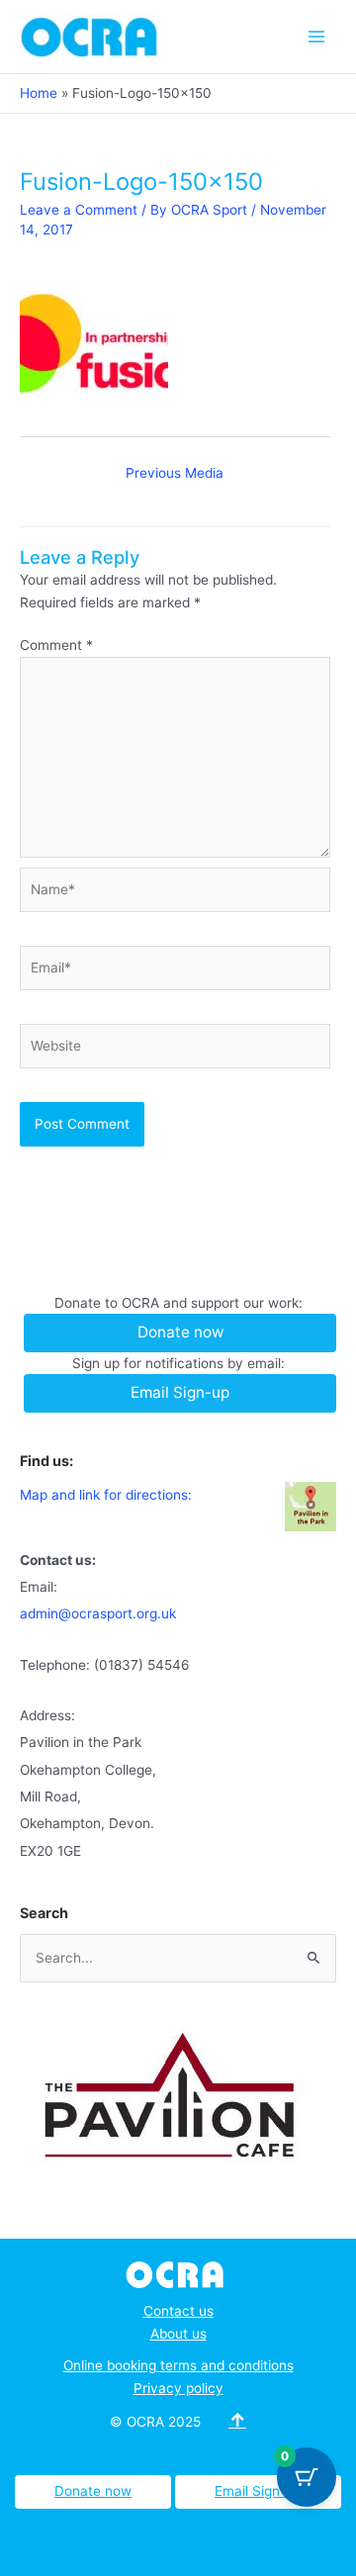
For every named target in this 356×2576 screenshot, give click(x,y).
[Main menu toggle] (317, 36)
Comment (56, 645)
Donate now (93, 2491)
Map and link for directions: (106, 1495)
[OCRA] (178, 2273)
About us (178, 2334)
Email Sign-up (258, 2491)
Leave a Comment (79, 210)
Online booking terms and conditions (178, 2365)
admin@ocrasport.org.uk (98, 1613)
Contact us (178, 2311)
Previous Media (175, 473)
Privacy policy (178, 2388)
